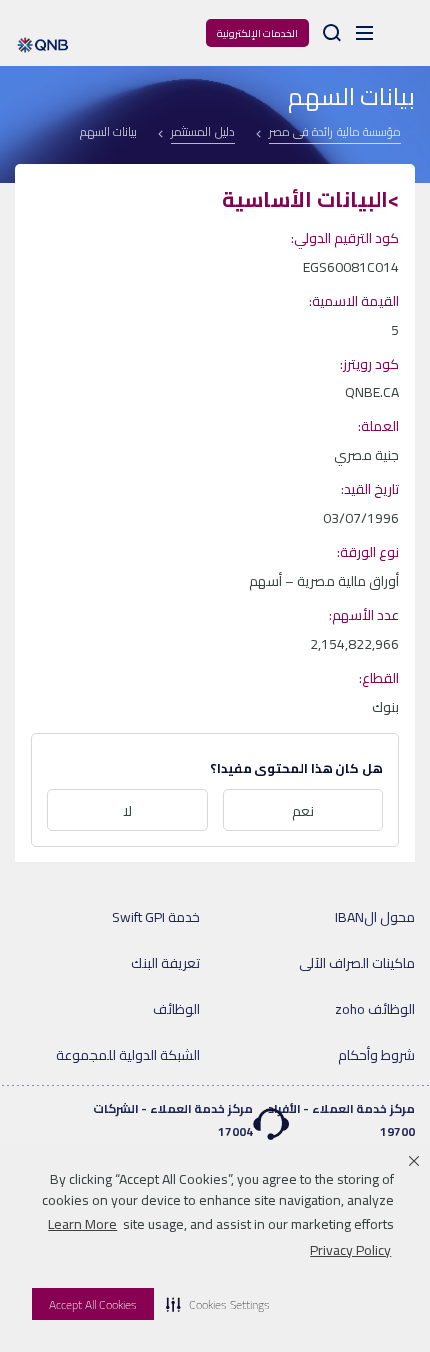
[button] (218, 1304)
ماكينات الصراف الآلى (357, 963)
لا (127, 811)
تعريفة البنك (165, 963)
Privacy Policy (350, 1250)
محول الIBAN (375, 917)
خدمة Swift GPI (156, 917)
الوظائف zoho (375, 1009)
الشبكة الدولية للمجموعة (128, 1055)
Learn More (82, 1224)
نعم (303, 811)
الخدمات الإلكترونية (257, 33)
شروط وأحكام (376, 1055)
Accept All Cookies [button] (93, 1304)
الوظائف (176, 1009)
